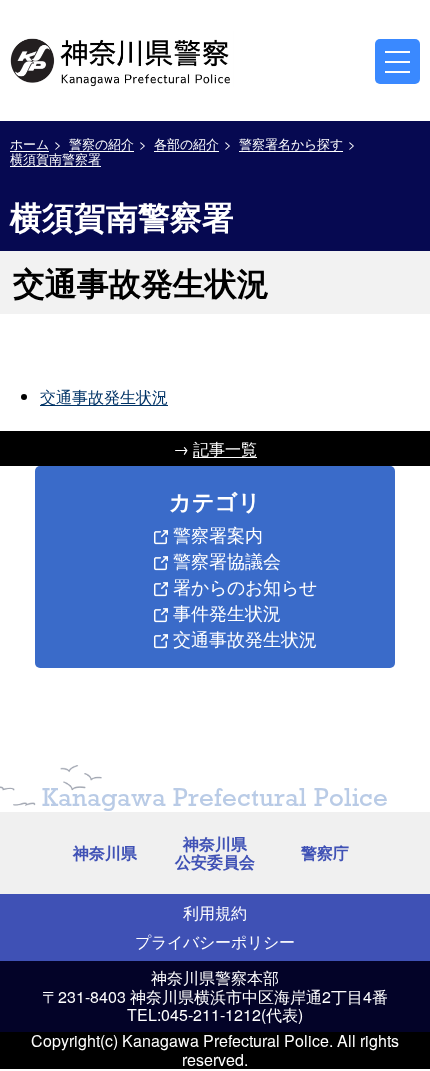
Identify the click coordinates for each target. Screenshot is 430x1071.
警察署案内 (218, 534)
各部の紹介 (186, 143)
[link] (122, 59)
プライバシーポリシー (215, 941)
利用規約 (215, 912)
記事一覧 (225, 448)
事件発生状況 (227, 612)
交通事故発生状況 (104, 396)
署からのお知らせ (245, 586)
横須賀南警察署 (55, 158)
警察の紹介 (101, 143)
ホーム (29, 143)
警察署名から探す (291, 143)
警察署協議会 (227, 560)
